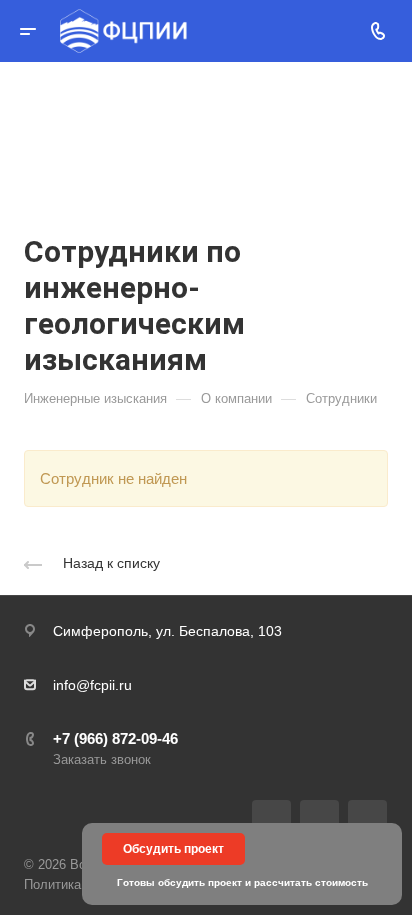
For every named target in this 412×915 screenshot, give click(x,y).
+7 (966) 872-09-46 (115, 738)
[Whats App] (367, 819)
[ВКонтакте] (271, 819)
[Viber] (319, 819)
